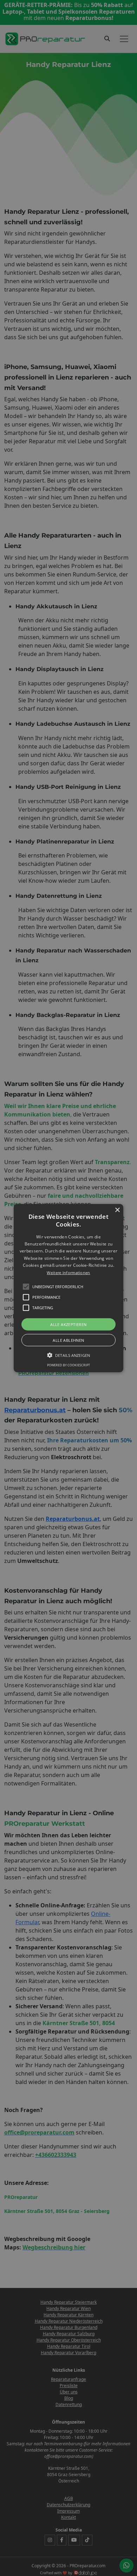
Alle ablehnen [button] (68, 1340)
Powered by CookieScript (68, 1365)
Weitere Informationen (68, 1272)
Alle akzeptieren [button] (68, 1324)
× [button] (117, 1210)
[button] (68, 1288)
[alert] (68, 1288)
